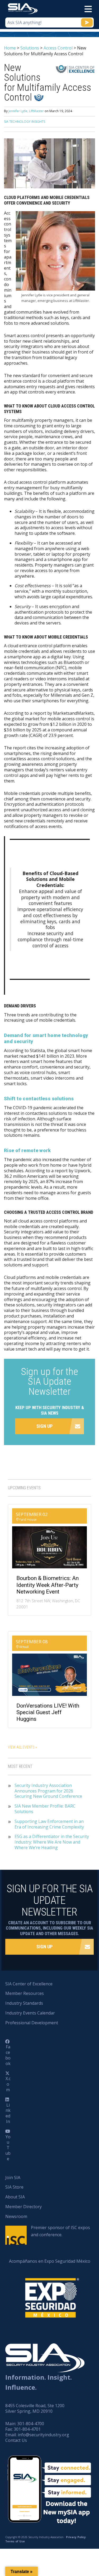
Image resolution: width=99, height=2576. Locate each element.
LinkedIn (8, 2113)
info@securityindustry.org (43, 2435)
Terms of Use (15, 2541)
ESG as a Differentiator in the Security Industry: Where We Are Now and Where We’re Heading (52, 1842)
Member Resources (25, 1993)
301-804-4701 (27, 2429)
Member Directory (23, 2207)
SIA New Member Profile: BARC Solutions (45, 1809)
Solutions (30, 48)
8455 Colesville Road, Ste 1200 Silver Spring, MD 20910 (35, 2408)
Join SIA (13, 2177)
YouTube (8, 2148)
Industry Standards (24, 2003)
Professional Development (32, 2023)
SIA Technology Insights (25, 122)
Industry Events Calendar (30, 2013)
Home (10, 48)
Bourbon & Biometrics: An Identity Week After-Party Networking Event (48, 1585)
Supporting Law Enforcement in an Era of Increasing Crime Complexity (49, 1824)
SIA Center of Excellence (29, 1984)
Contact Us (16, 2440)
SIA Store (14, 2187)
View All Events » (22, 1747)
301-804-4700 (31, 2424)
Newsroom (16, 2216)
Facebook (8, 2055)
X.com (8, 2084)
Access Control (58, 48)
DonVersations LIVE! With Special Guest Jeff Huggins (48, 1712)
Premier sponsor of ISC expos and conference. (60, 2231)
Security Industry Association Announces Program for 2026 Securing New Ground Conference (49, 1791)
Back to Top (72, 2546)
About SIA (15, 2197)
